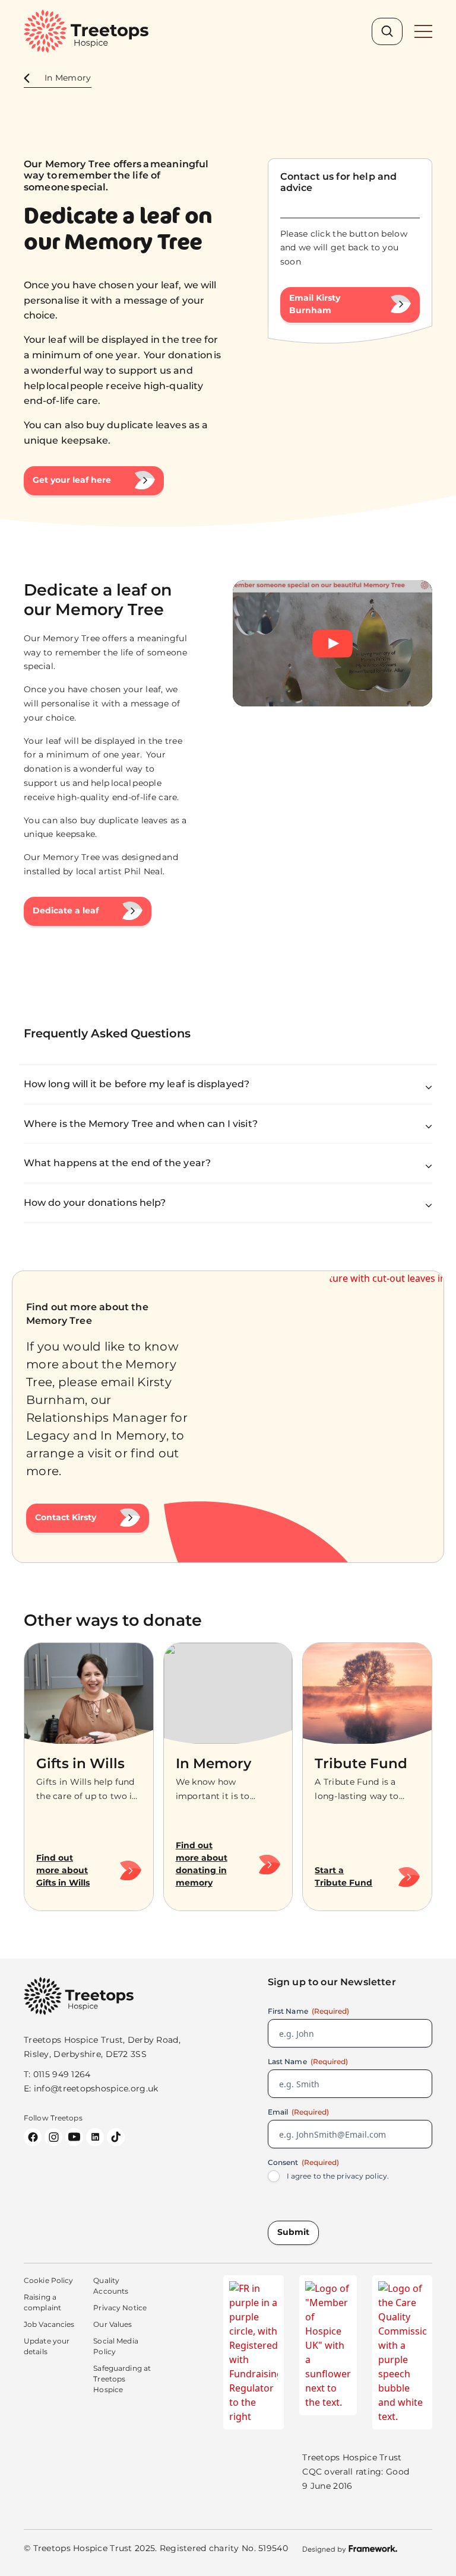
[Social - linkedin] (95, 2137)
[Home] (86, 31)
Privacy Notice (120, 2308)
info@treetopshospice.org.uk (96, 2088)
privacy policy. (363, 2176)
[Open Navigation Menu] (423, 31)
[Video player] (332, 643)
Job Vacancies (49, 2324)
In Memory (68, 78)
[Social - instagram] (53, 2137)
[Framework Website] (350, 2549)
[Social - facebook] (33, 2137)
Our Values (113, 2324)
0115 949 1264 (62, 2074)
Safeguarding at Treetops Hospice (122, 2379)
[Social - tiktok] (116, 2137)
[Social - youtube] (74, 2137)
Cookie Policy (49, 2280)
